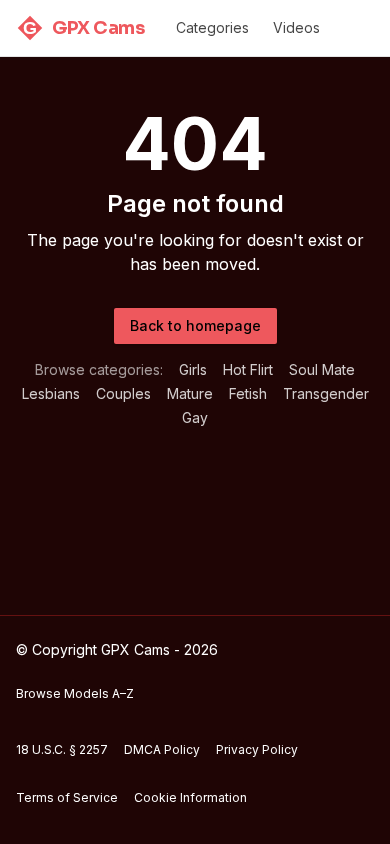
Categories (212, 27)
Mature (190, 393)
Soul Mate (322, 369)
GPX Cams (83, 28)
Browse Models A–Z (75, 693)
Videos (296, 27)
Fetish (248, 393)
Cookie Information (190, 797)
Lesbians (51, 393)
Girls (193, 369)
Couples (123, 393)
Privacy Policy (257, 749)
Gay (195, 417)
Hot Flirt (248, 369)
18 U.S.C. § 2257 (62, 749)
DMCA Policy (162, 749)
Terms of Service (67, 797)
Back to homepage (195, 325)
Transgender (326, 393)
